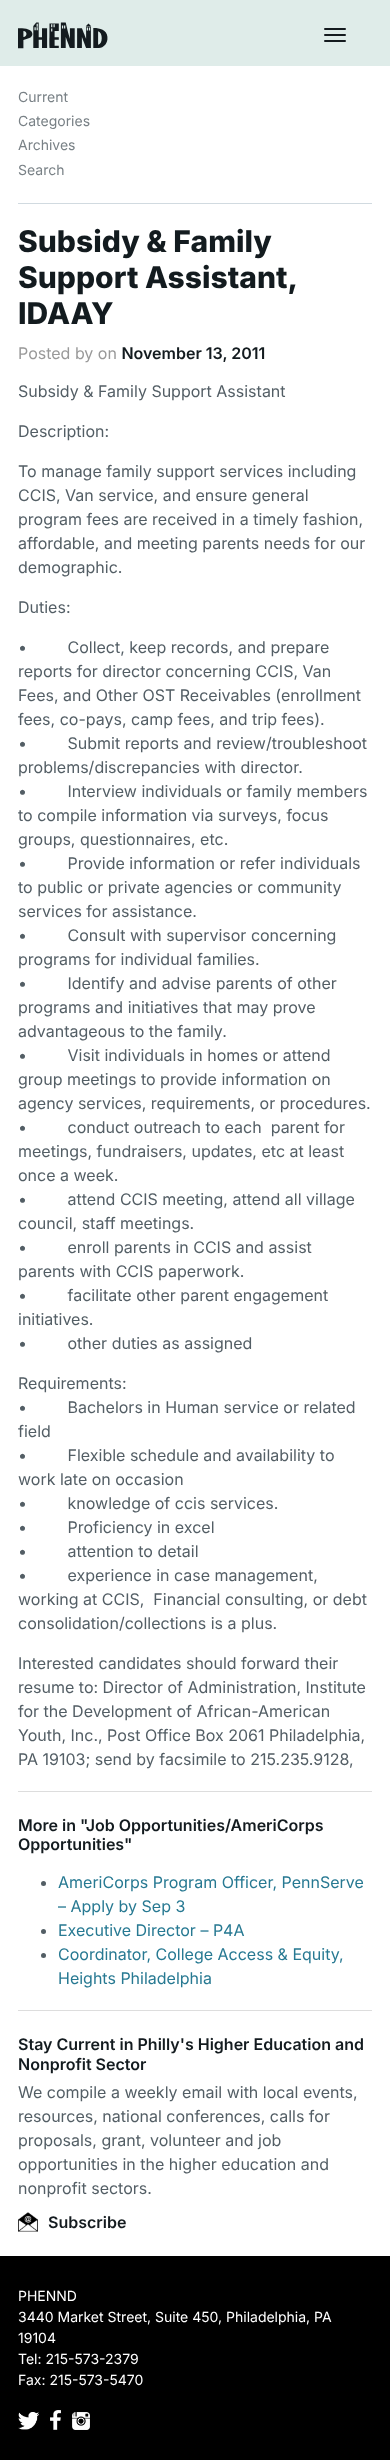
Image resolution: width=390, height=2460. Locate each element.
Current (43, 97)
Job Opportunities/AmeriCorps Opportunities (171, 1834)
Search (41, 170)
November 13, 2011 (193, 353)
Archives (47, 145)
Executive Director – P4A (151, 1930)
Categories (54, 121)
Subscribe (85, 2222)
